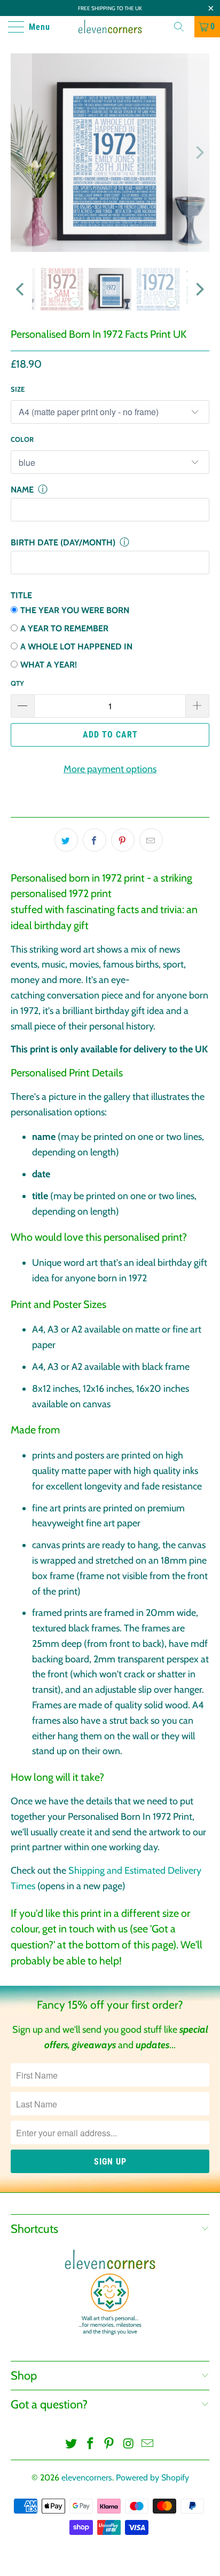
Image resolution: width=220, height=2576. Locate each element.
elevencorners (87, 2478)
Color (22, 439)
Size (18, 389)
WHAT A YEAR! (49, 665)
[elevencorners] (110, 27)
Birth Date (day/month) (63, 542)
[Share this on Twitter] (66, 840)
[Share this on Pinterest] (123, 840)
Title (21, 595)
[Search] (183, 27)
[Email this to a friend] (151, 840)
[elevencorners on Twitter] (72, 2444)
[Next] (199, 153)
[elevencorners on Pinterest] (109, 2444)
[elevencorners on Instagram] (129, 2444)
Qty (17, 683)
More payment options (110, 769)
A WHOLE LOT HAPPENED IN (76, 647)
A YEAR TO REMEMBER (64, 628)
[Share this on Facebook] (95, 840)
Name (22, 490)
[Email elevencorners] (148, 2444)
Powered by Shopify (152, 2478)
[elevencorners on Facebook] (90, 2444)
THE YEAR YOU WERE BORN (75, 610)
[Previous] (21, 153)
